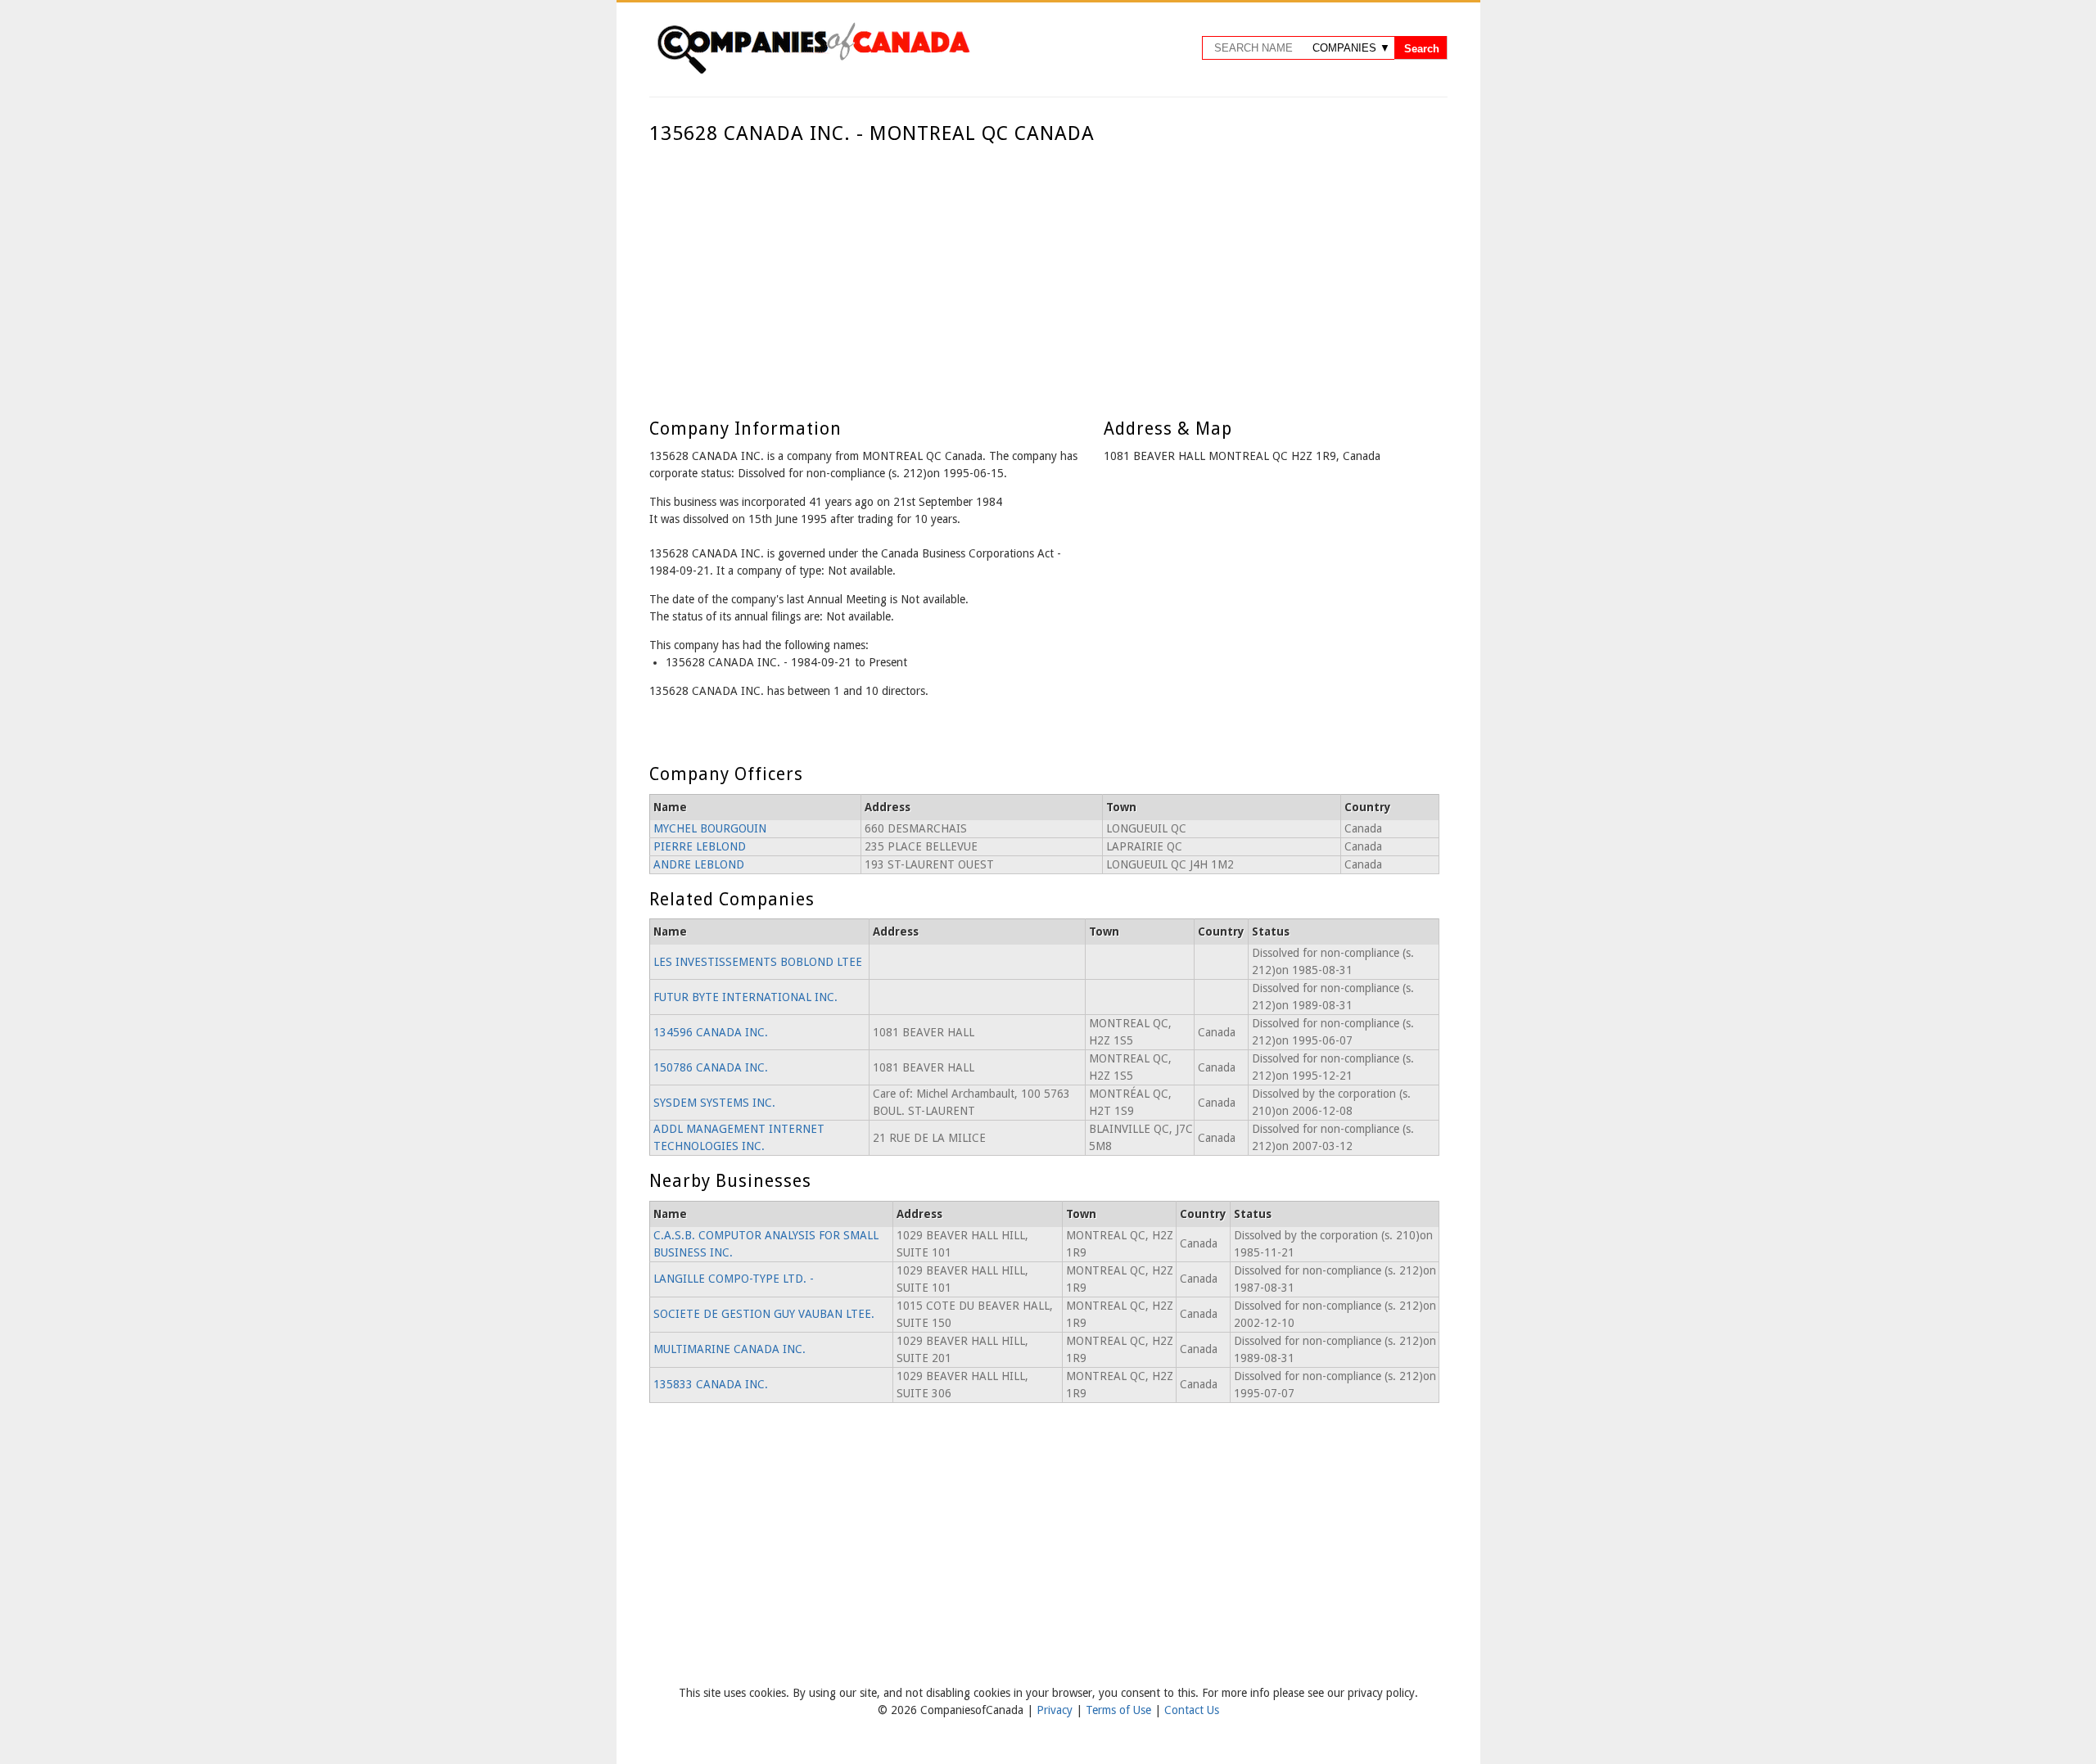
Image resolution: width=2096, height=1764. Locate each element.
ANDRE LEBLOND (699, 864)
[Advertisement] (1044, 268)
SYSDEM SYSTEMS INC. (714, 1103)
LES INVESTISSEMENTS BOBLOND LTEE (758, 962)
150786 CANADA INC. (711, 1067)
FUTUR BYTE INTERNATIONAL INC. (745, 997)
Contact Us (1192, 1710)
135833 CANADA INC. (711, 1384)
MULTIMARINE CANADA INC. (730, 1349)
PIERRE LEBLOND (700, 846)
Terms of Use (1120, 1710)
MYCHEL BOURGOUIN (710, 828)
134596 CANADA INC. (711, 1032)
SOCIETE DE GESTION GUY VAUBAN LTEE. (764, 1314)
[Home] (813, 71)
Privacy (1056, 1710)
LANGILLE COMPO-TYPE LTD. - (734, 1279)
